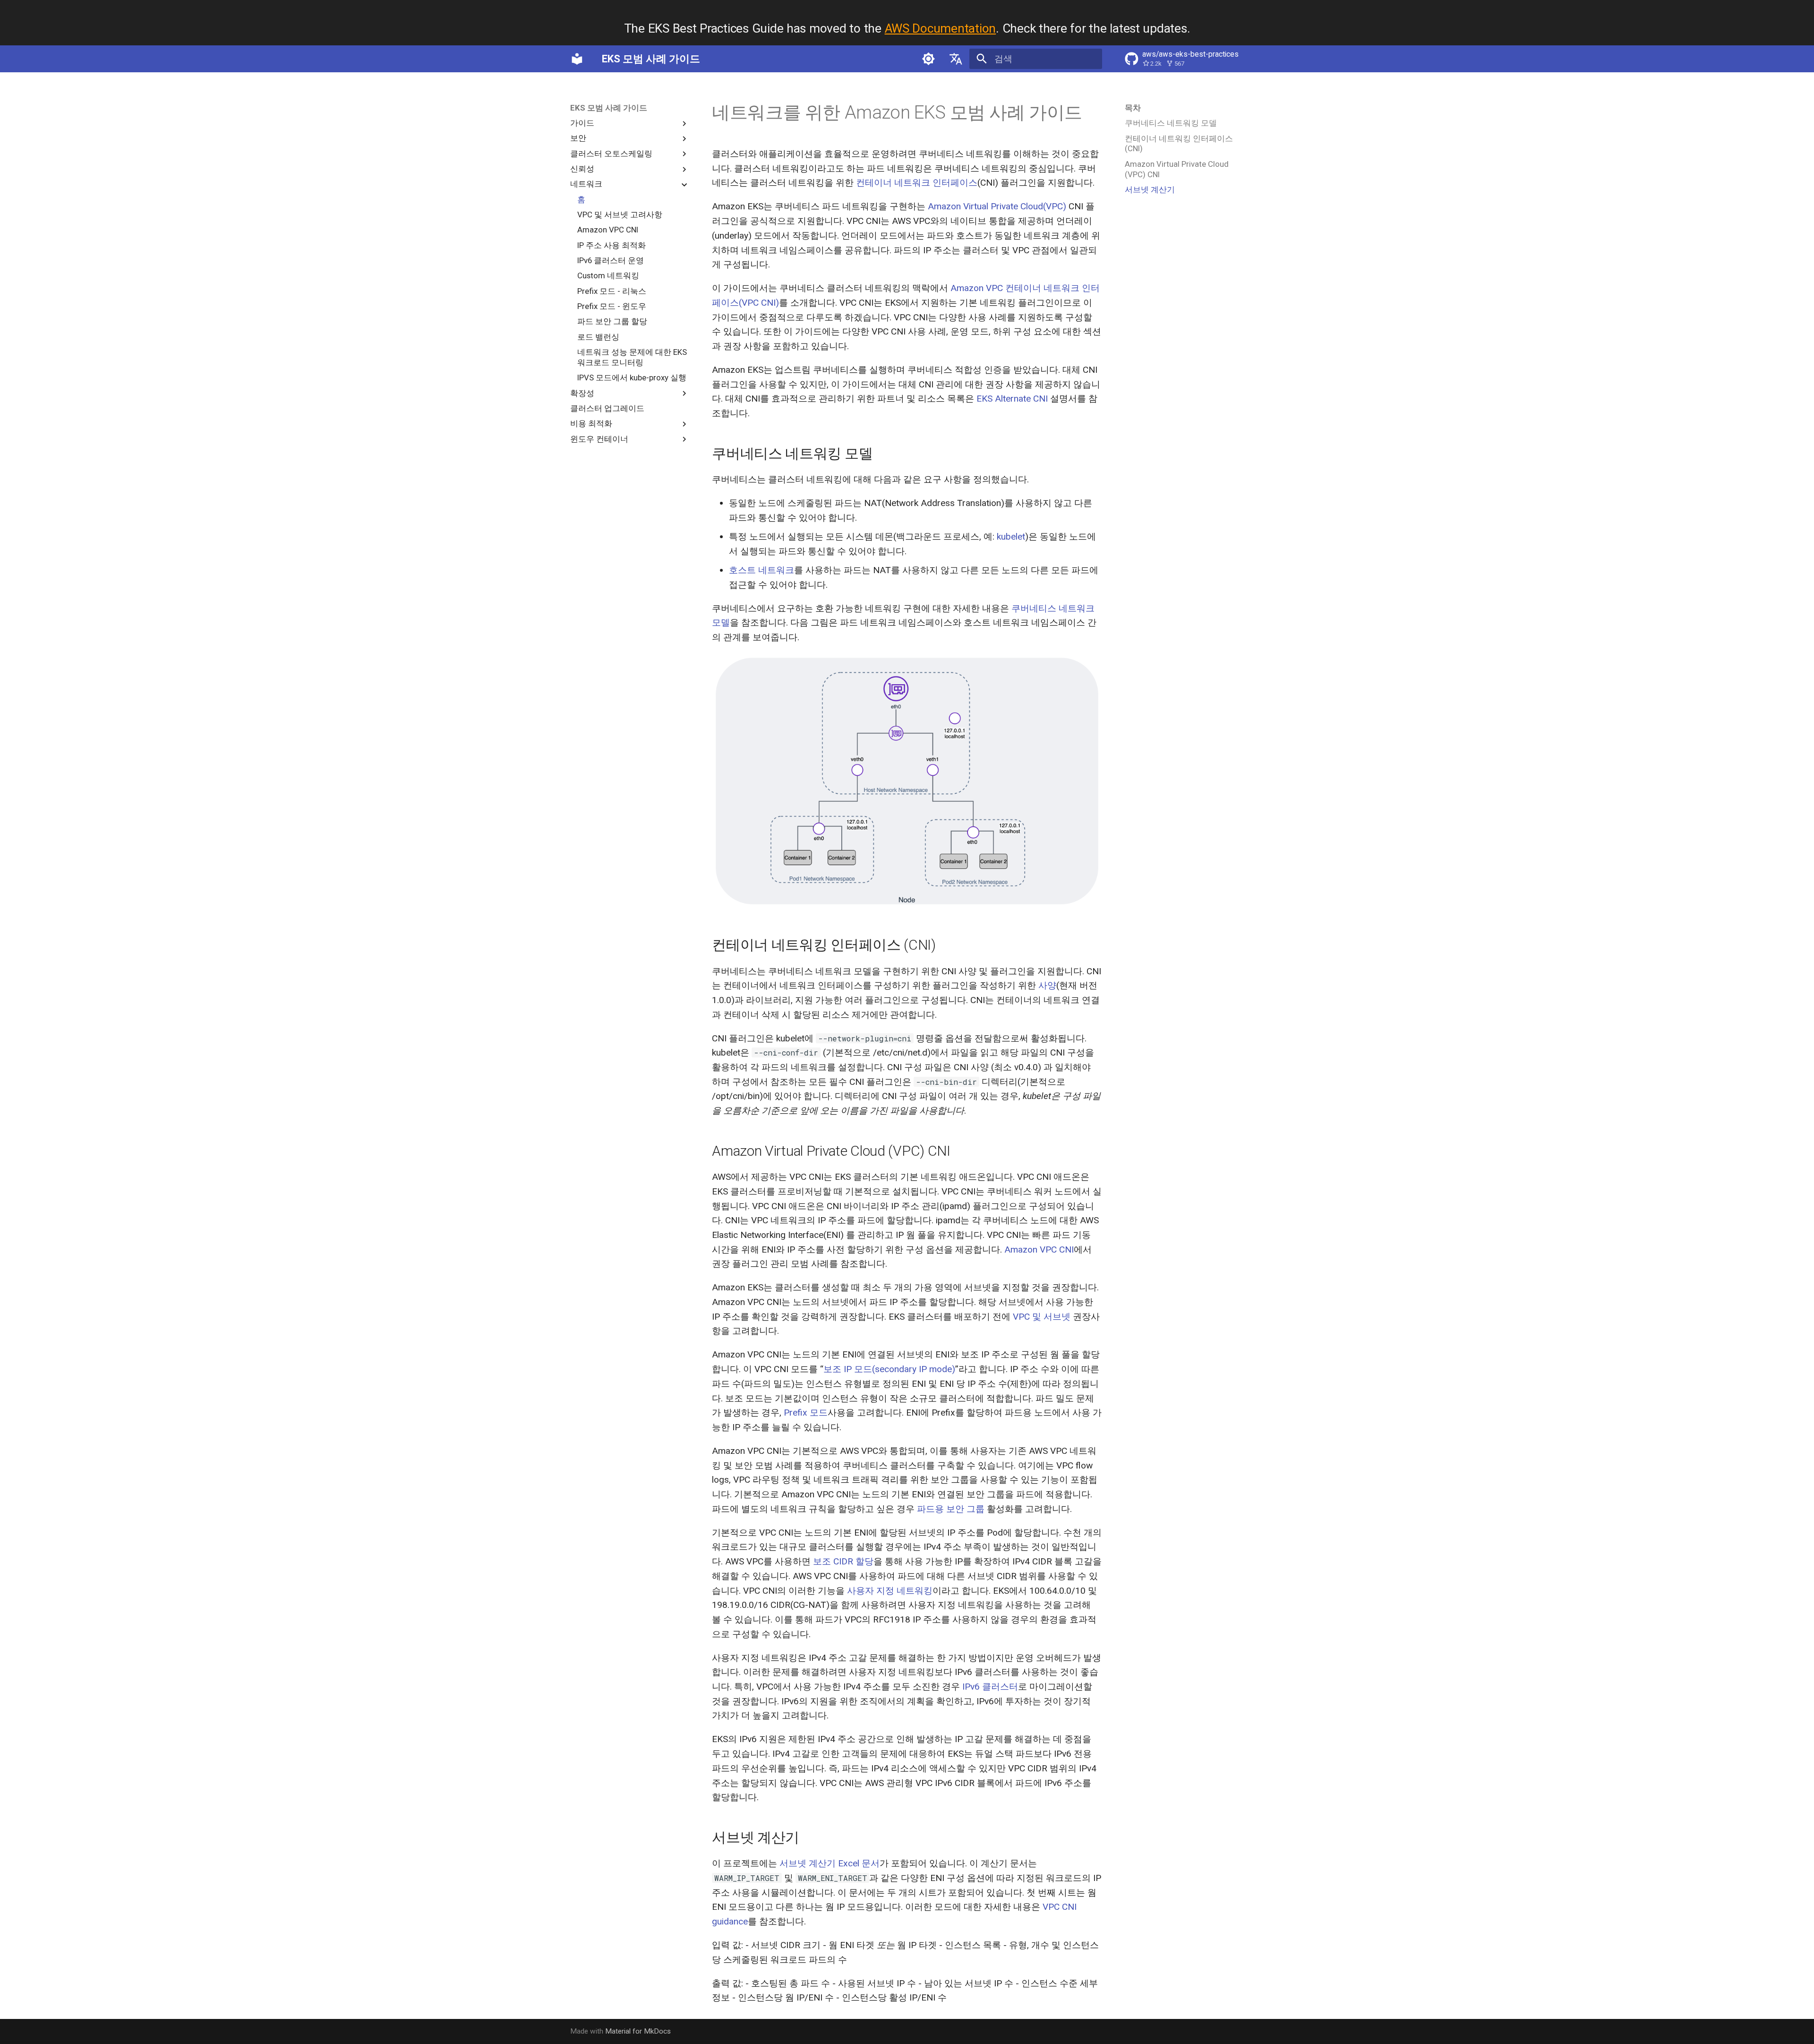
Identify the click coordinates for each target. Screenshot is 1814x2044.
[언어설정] (956, 59)
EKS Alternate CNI (1012, 399)
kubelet (1011, 537)
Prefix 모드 (806, 1413)
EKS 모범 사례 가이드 (609, 108)
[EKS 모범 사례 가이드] (577, 59)
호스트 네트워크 (762, 570)
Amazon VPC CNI (1039, 1250)
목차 (1133, 108)
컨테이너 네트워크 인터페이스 (917, 183)
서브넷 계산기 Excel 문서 (830, 1863)
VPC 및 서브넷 (1042, 1317)
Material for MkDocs (638, 2031)
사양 (1047, 985)
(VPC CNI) (759, 303)
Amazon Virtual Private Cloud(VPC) (997, 206)
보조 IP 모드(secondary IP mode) (889, 1369)
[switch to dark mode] (929, 59)
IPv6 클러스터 (990, 1687)
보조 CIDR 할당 (843, 1561)
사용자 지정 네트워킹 (890, 1591)
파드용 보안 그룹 (951, 1509)
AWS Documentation (941, 28)
